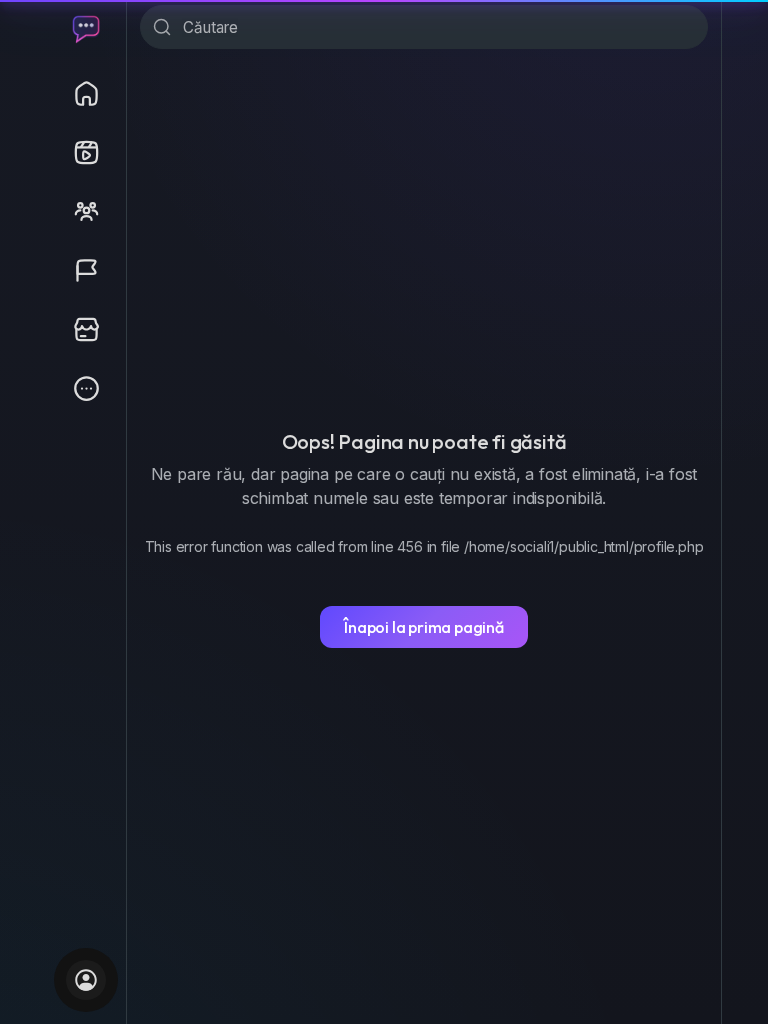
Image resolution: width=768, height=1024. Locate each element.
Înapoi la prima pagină (424, 627)
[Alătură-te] (86, 980)
